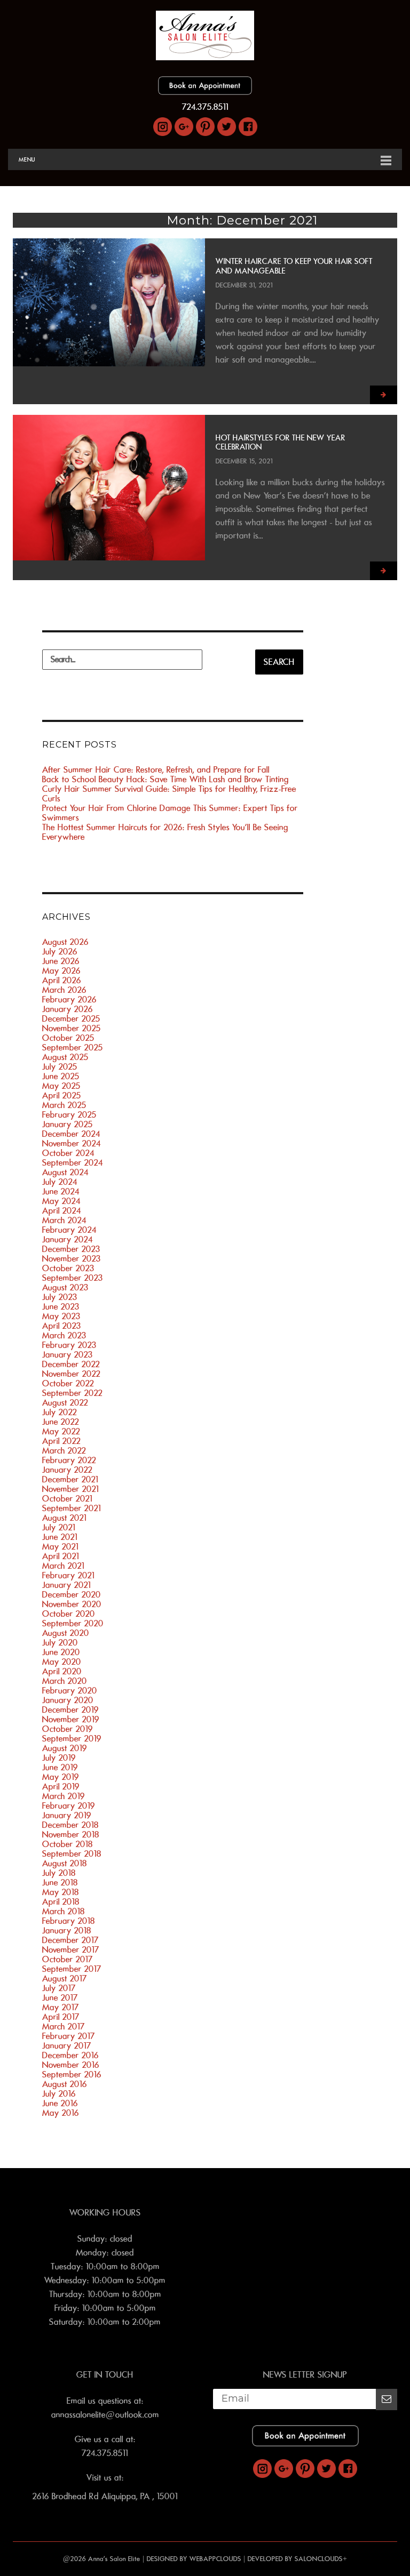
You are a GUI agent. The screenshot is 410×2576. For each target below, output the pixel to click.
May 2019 (61, 1777)
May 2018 (61, 1892)
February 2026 (69, 1000)
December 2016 (70, 2056)
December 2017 (70, 1940)
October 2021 (67, 1499)
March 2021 (63, 1566)
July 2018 (59, 1873)
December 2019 (70, 1710)
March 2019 (64, 1796)
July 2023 (60, 1297)
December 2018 (70, 1825)
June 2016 (60, 2104)
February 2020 (70, 1691)
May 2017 (61, 2008)
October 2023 (68, 1269)
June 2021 (60, 1537)
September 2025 (73, 1048)
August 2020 (66, 1633)
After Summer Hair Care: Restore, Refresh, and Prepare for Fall (156, 770)
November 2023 (72, 1259)
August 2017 (65, 1979)
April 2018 (61, 1902)
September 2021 (72, 1508)
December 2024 (71, 1134)
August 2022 (65, 1403)
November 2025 (72, 1029)
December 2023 (71, 1249)
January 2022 (67, 1470)
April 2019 (61, 1787)
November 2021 (70, 1489)
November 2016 (71, 2065)
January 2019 (67, 1816)
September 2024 (73, 1163)
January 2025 (68, 1125)
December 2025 (71, 1019)
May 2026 (61, 971)
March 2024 (64, 1221)
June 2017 (60, 1998)
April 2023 (62, 1326)
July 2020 (60, 1643)
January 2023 (68, 1355)
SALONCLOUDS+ (321, 2559)
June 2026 (61, 961)
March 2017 (64, 2027)
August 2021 (64, 1518)
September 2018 (72, 1854)
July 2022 (60, 1413)
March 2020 (65, 1681)
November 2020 (72, 1604)
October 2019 (68, 1729)
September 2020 (73, 1624)
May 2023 (61, 1317)
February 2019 (69, 1806)
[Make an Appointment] (205, 92)
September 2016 (72, 2075)
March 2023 (64, 1336)
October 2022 (68, 1384)
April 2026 (62, 981)
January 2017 (67, 2046)
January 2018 (67, 1931)
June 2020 (61, 1652)
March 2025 (64, 1105)
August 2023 (65, 1288)
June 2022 (61, 1422)
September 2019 (72, 1739)
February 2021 (68, 1576)
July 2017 (59, 1988)
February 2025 (69, 1115)
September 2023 (73, 1278)
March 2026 (64, 990)
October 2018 (68, 1844)
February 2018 (69, 1921)
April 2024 (62, 1211)
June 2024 (61, 1192)
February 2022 (69, 1460)
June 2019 (60, 1768)
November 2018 (71, 1835)
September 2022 (72, 1393)
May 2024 (61, 1201)
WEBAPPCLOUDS (215, 2559)
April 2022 (61, 1441)
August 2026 (65, 942)
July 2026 (60, 952)
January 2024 (68, 1240)
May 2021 (60, 1547)
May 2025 (61, 1086)
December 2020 (72, 1595)
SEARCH (279, 662)
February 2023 (69, 1345)
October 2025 (68, 1038)
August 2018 (65, 1864)
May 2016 (61, 2113)
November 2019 (71, 1720)
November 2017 (71, 1950)
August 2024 (65, 1173)
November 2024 (72, 1144)
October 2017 (68, 1960)
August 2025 (65, 1057)
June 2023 (61, 1307)
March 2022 (64, 1451)
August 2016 (65, 2084)
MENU (27, 159)
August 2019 (65, 1748)
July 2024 (60, 1182)
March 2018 (64, 1912)
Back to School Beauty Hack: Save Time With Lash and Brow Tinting (165, 780)
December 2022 (71, 1365)
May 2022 (61, 1432)
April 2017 (61, 2017)
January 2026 (68, 1009)
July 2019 (59, 1758)
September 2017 (72, 1969)
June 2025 (61, 1077)
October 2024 (68, 1153)
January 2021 (66, 1585)
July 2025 (60, 1067)
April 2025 (62, 1096)
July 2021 (59, 1528)
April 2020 (62, 1672)
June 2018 (60, 1883)
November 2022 (71, 1374)
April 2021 (61, 1556)
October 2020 (69, 1614)
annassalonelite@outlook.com (105, 2415)
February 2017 (69, 2036)
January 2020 (68, 1700)
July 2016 (59, 2094)
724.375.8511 (205, 107)
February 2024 (69, 1230)
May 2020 (62, 1662)
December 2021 (70, 1480)
